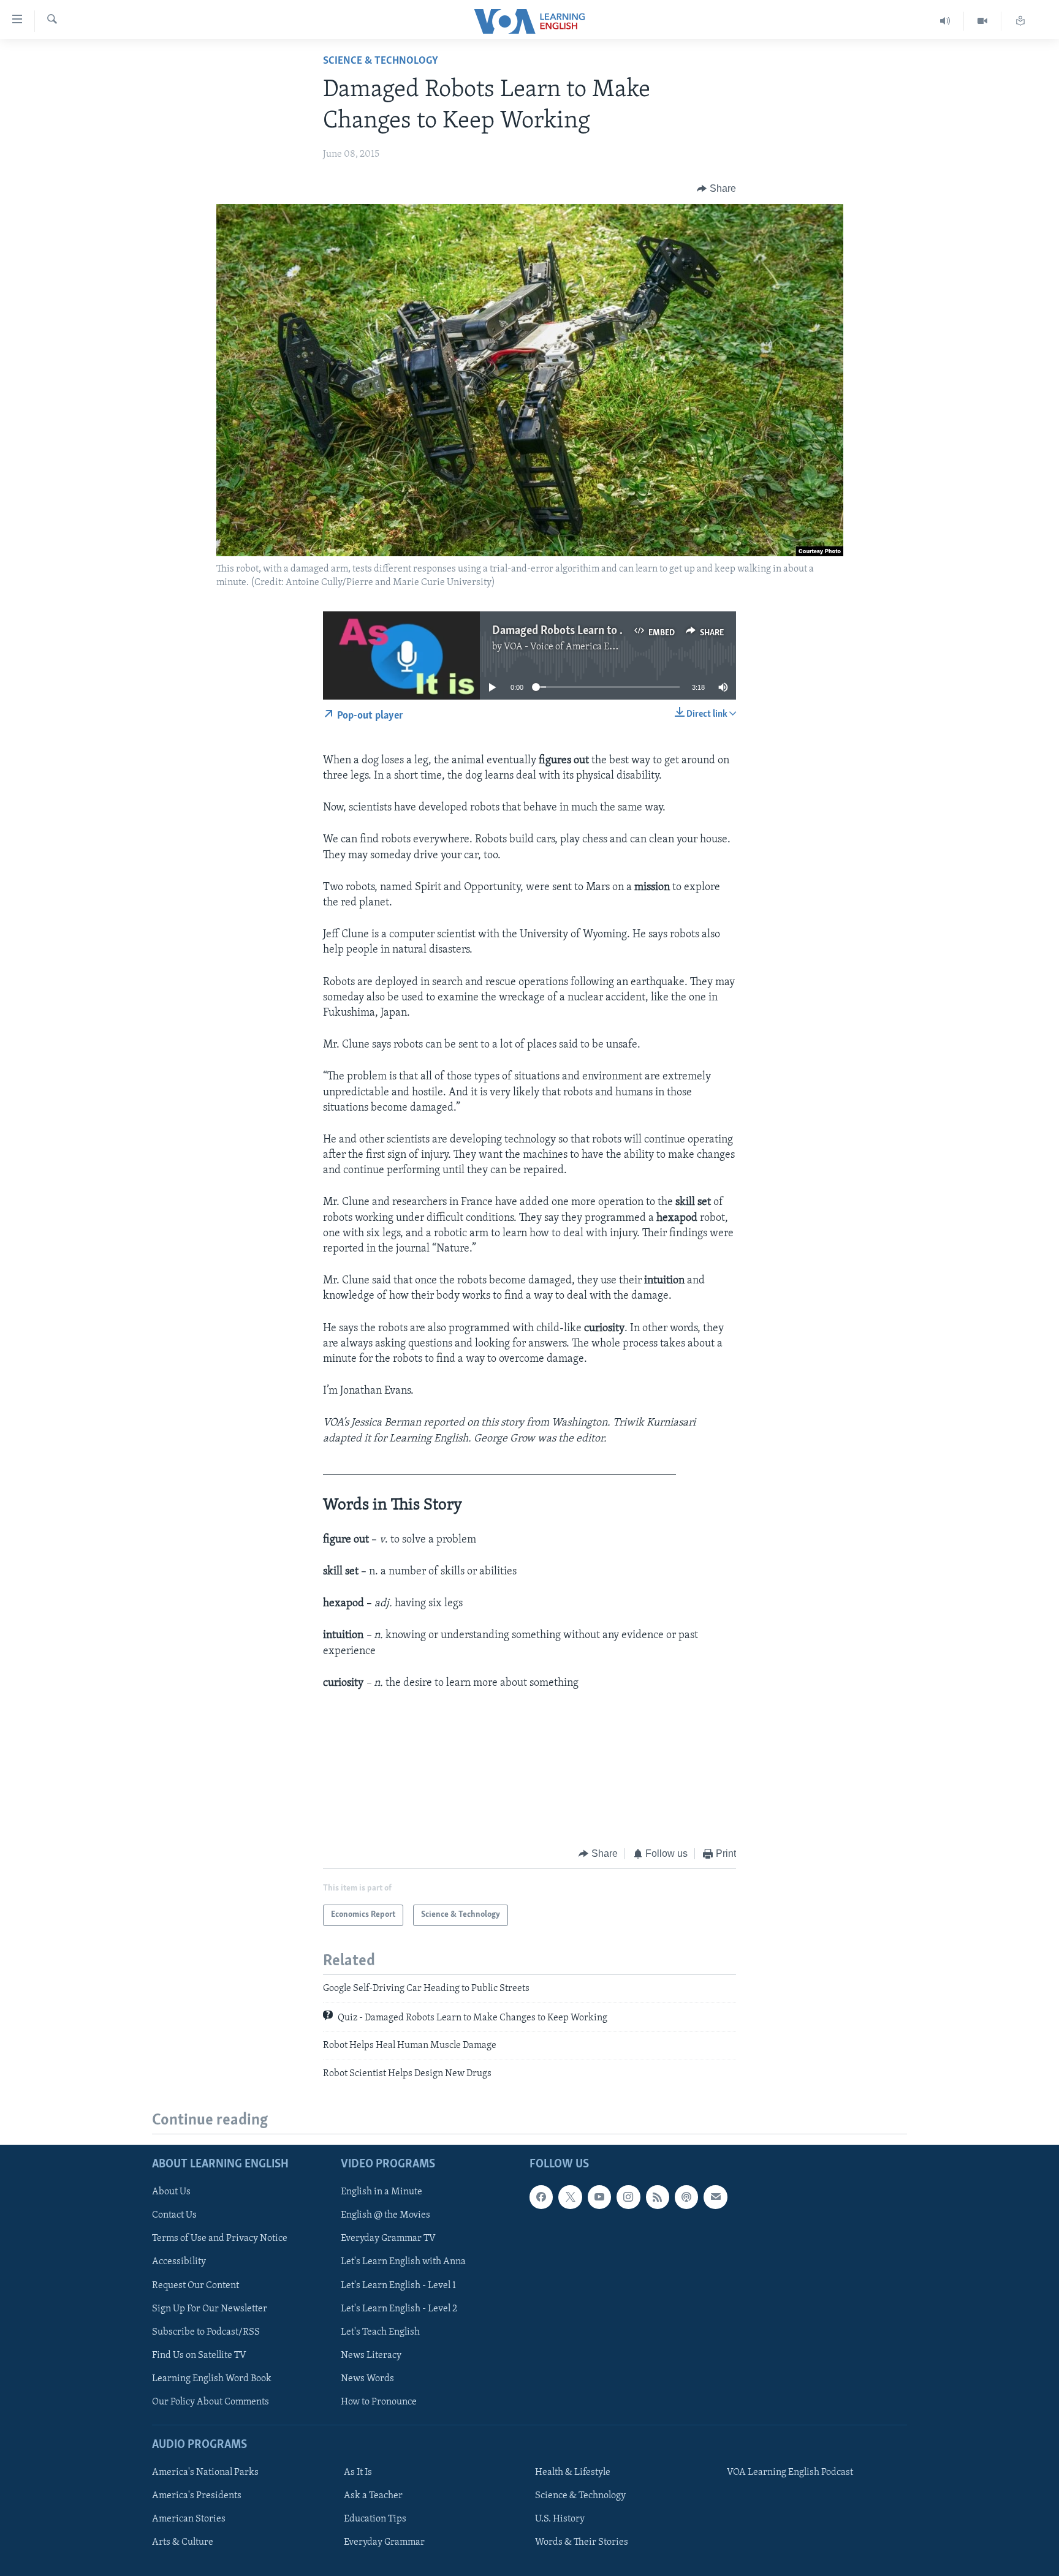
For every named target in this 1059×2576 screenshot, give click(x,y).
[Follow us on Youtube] (599, 2197)
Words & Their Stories (582, 2542)
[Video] (983, 21)
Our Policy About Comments (211, 2402)
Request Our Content (195, 2286)
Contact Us (174, 2215)
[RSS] (658, 2197)
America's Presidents (197, 2496)
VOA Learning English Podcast (790, 2472)
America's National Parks (205, 2472)
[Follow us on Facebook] (541, 2197)
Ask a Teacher (373, 2496)
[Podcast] (686, 2197)
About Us (171, 2192)
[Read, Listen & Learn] (1020, 21)
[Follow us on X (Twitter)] (570, 2197)
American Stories (189, 2519)
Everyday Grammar (384, 2542)
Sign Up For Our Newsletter (210, 2309)
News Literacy (371, 2355)
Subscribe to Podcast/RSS (206, 2332)
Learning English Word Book (212, 2379)
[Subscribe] (715, 2197)
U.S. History (560, 2519)
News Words (367, 2379)
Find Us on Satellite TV (199, 2355)
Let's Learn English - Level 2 (399, 2309)
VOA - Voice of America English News (582, 647)
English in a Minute (381, 2192)
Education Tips (375, 2519)
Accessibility (179, 2262)
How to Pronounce (379, 2402)
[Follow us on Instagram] (628, 2197)
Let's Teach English (380, 2332)
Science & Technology (381, 61)
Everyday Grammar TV (388, 2239)
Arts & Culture (183, 2542)
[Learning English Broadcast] (945, 21)
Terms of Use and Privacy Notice (220, 2239)
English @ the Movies (385, 2215)
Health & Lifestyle (573, 2472)
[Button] (716, 189)
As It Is (358, 2472)
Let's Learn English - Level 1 (398, 2286)
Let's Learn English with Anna (403, 2262)
